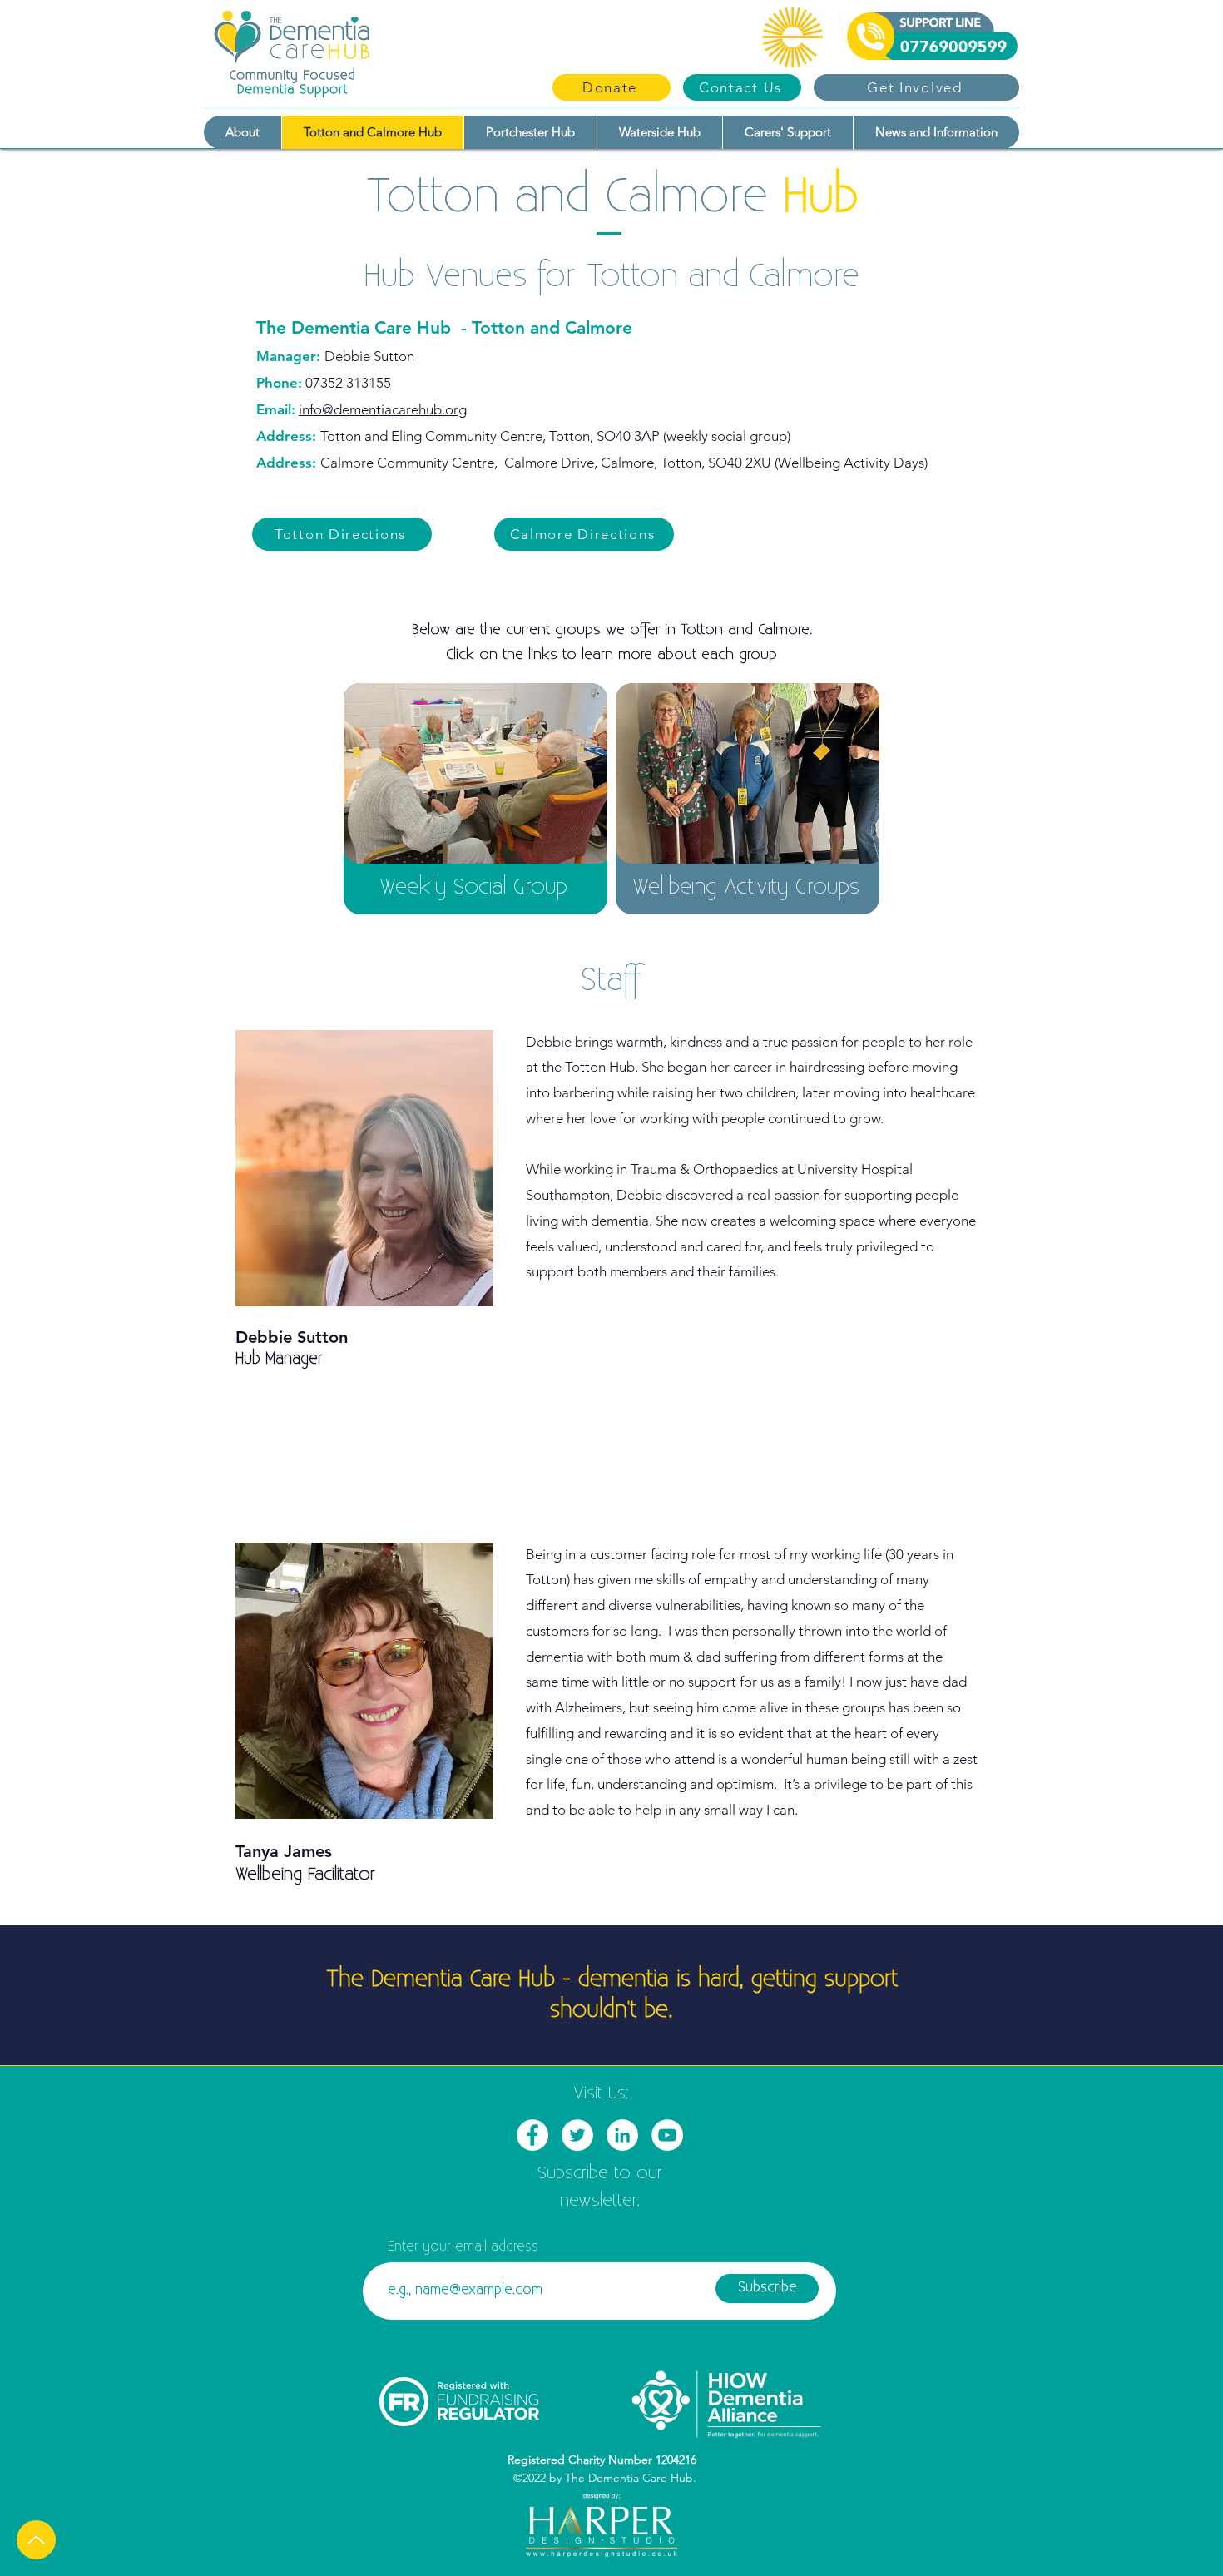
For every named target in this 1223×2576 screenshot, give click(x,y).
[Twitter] (577, 2135)
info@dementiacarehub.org (383, 409)
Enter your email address (463, 2247)
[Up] (36, 2540)
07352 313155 (348, 383)
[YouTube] (667, 2135)
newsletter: (600, 2201)
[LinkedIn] (622, 2135)
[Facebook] (532, 2135)
